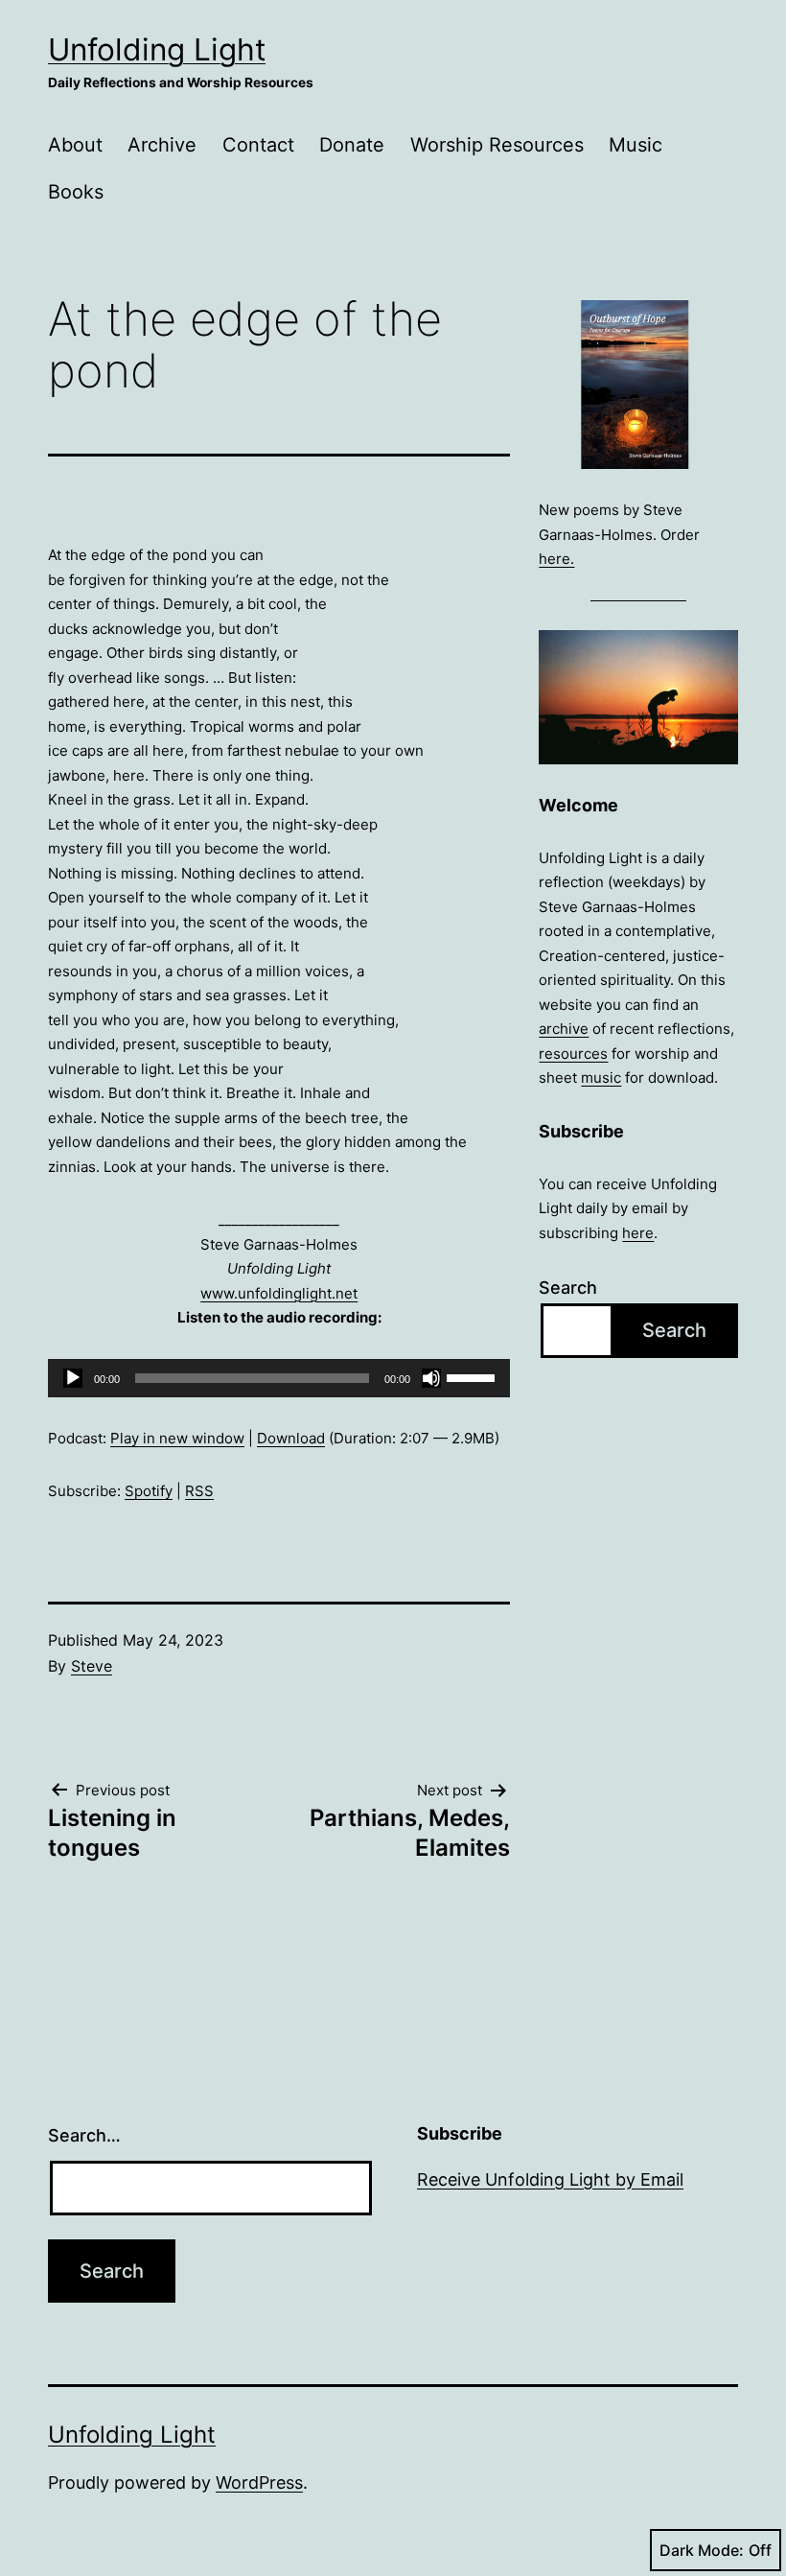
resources (573, 1054)
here (638, 1233)
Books (76, 192)
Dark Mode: (702, 2550)
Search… (84, 2135)
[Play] (73, 1378)
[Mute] (431, 1378)
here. (556, 559)
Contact (258, 145)
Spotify (149, 1491)
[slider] (474, 1376)
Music (636, 145)
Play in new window (177, 1438)
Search (568, 1288)
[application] (279, 1378)
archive (564, 1029)
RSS (199, 1491)
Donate (352, 145)
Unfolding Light (157, 49)
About (75, 145)
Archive (162, 145)
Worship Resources (497, 145)
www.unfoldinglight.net (279, 1293)
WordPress (259, 2482)
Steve (92, 1666)
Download (291, 1438)
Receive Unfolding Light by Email (550, 2179)
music (601, 1077)
